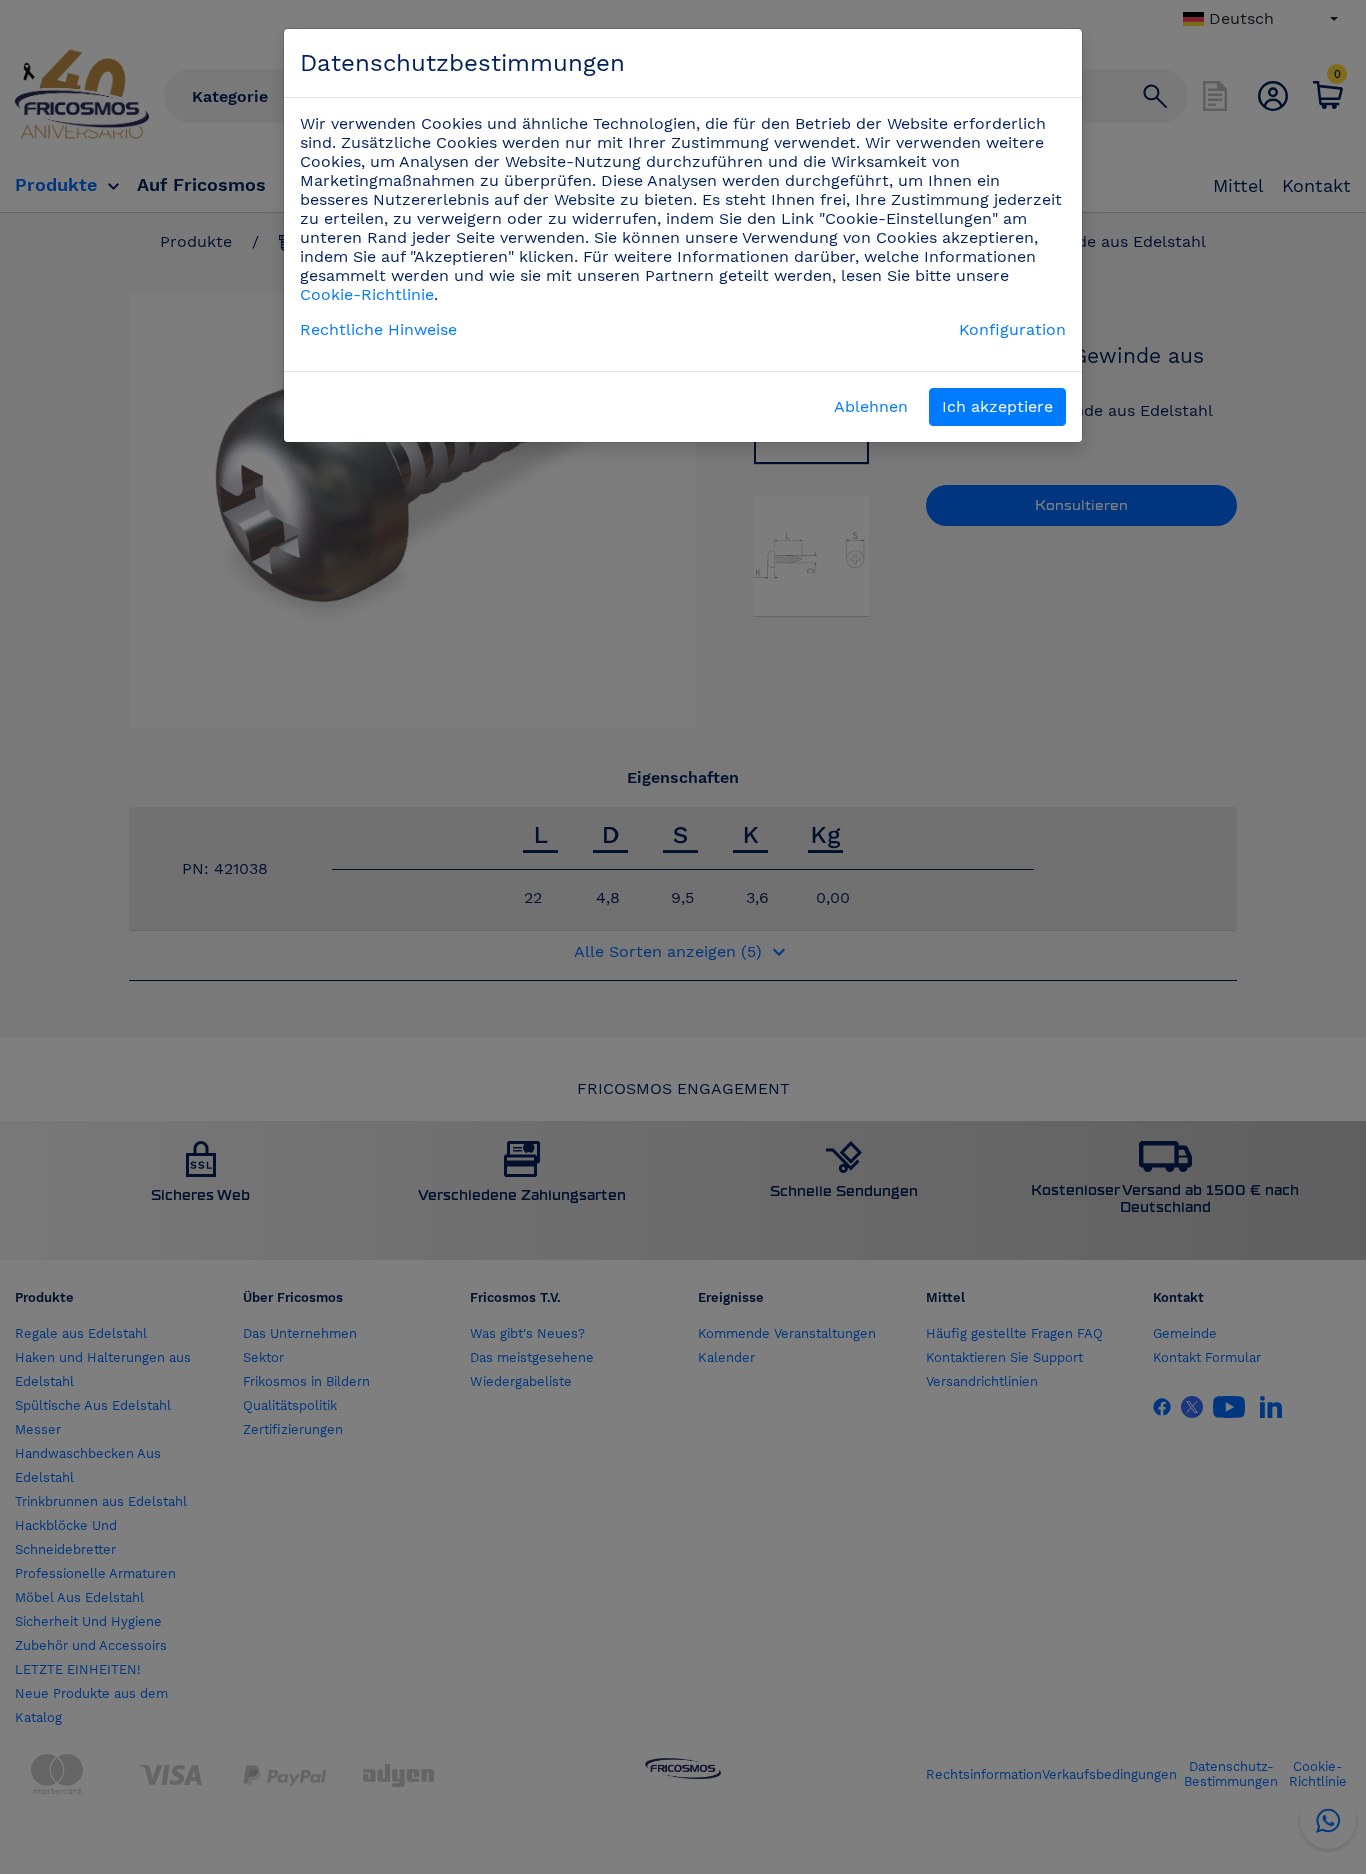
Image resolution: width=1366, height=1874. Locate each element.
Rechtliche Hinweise (378, 329)
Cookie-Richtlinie (367, 294)
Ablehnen (871, 406)
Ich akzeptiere (997, 406)
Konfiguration (1012, 329)
